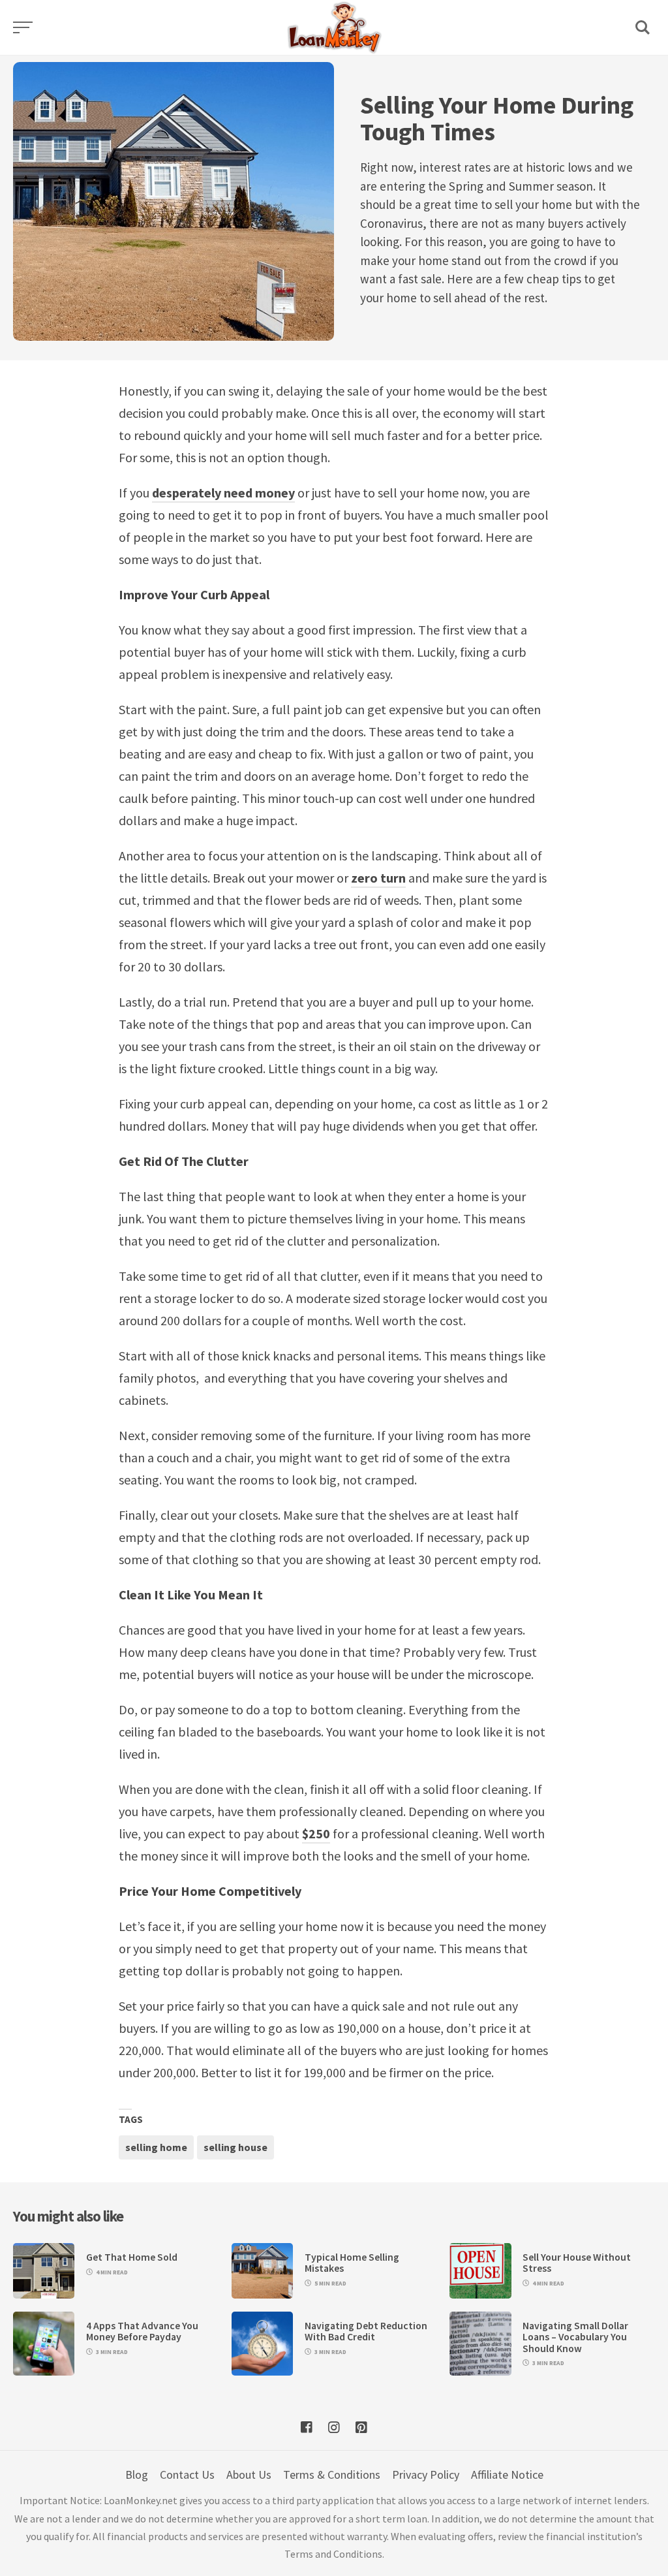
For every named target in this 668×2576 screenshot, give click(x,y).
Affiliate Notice (507, 2474)
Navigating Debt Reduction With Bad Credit (366, 2331)
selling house (235, 2147)
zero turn (378, 878)
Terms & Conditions (332, 2474)
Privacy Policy (426, 2474)
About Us (249, 2474)
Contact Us (187, 2474)
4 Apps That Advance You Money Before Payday (142, 2331)
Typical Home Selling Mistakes (352, 2263)
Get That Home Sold (132, 2257)
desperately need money (223, 493)
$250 (316, 1833)
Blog (137, 2474)
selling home (156, 2147)
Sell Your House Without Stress (577, 2263)
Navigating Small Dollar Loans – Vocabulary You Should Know (575, 2337)
